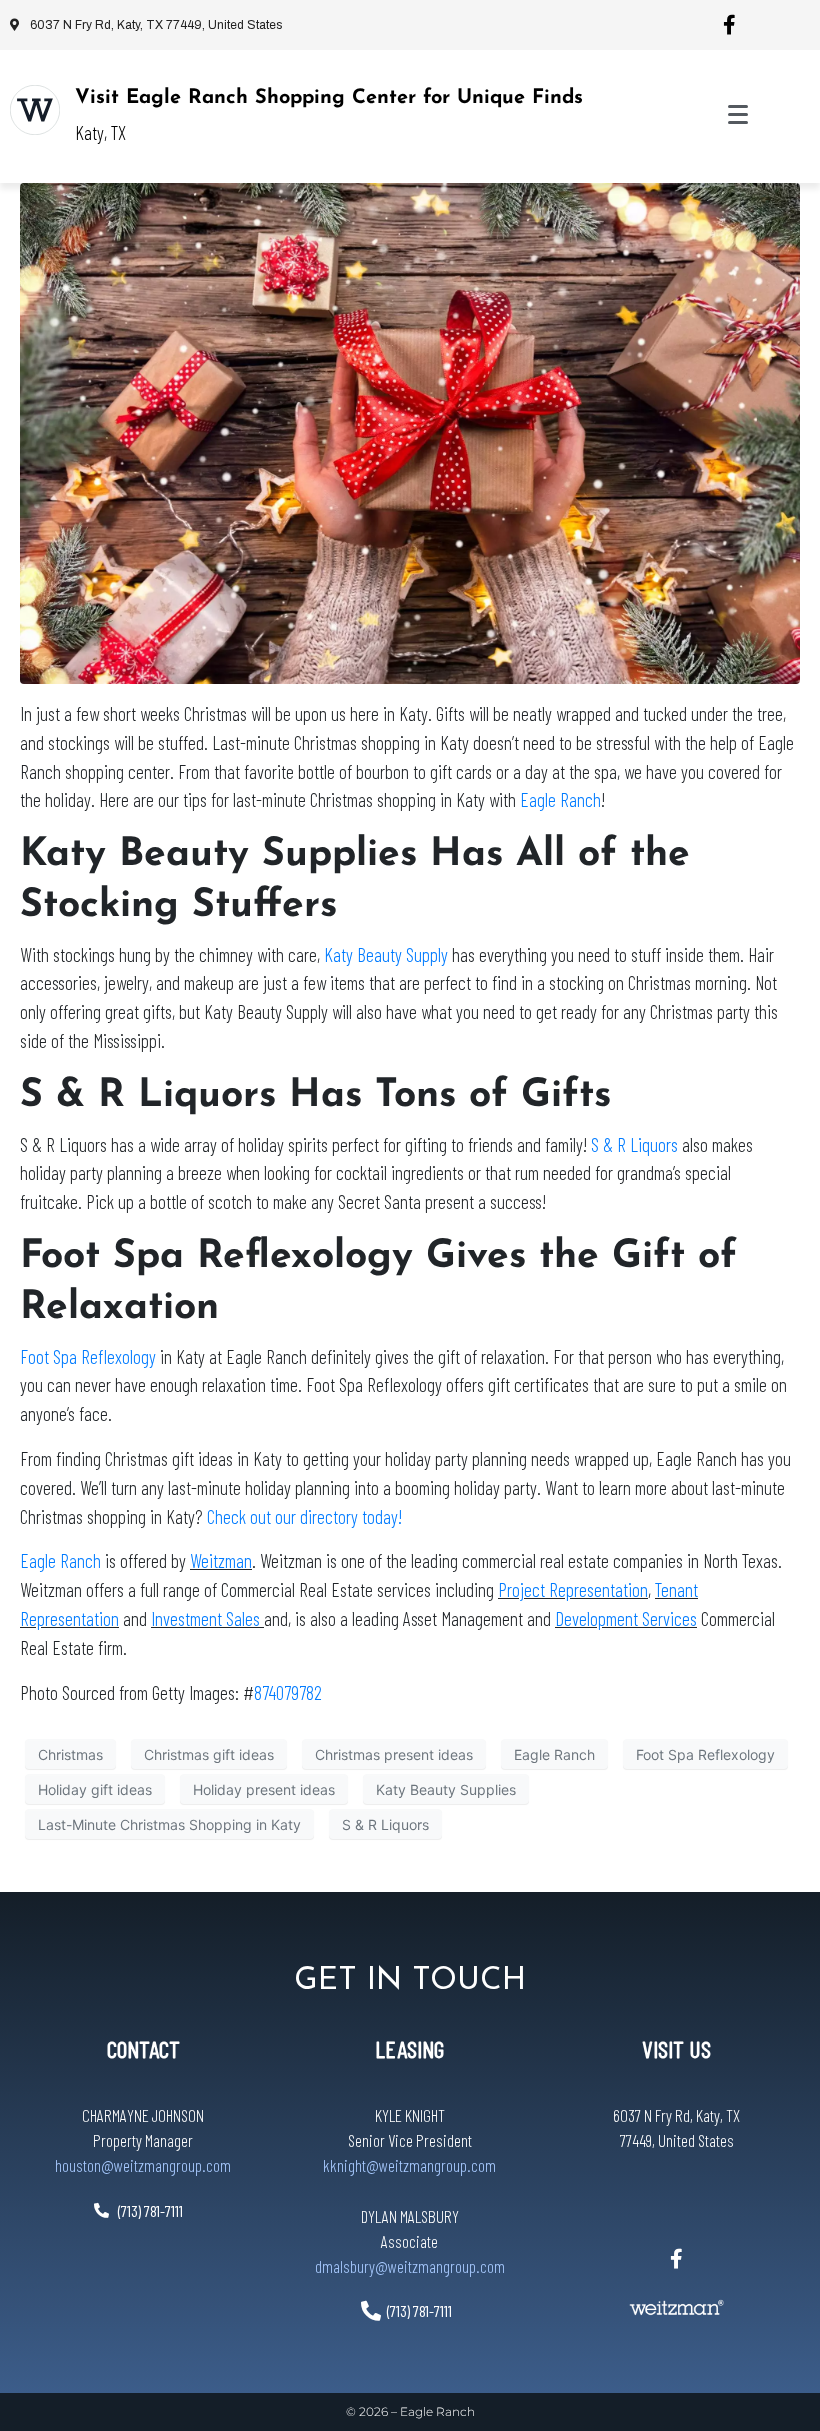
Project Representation (573, 1589)
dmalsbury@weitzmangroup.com (410, 2266)
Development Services (626, 1618)
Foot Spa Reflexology (88, 1356)
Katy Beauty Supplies (446, 1789)
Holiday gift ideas (95, 1789)
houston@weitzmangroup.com (143, 2165)
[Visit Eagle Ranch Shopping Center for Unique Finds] (35, 110)
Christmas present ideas (394, 1754)
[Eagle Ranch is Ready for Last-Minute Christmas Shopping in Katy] (410, 432)
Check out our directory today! (304, 1516)
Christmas (70, 1754)
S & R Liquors (634, 1144)
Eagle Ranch (560, 799)
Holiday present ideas (264, 1789)
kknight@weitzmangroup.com (409, 2165)
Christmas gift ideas (209, 1754)
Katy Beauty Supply (386, 954)
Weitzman (221, 1560)
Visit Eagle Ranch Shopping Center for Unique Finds (329, 98)
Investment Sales (207, 1618)
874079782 (288, 1692)
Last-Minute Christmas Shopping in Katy (169, 1824)
